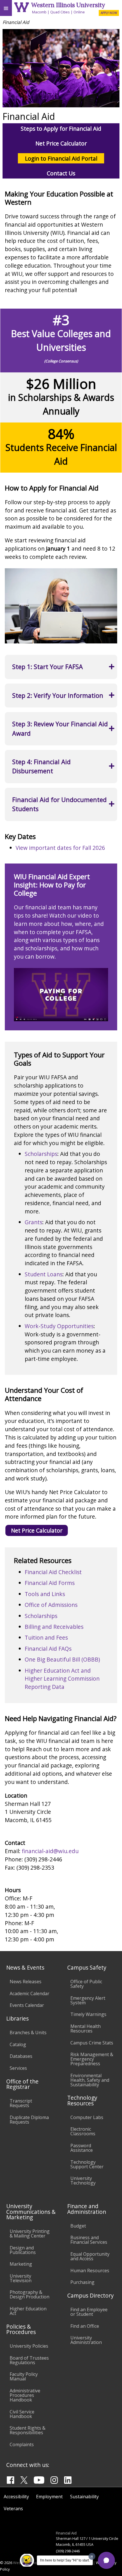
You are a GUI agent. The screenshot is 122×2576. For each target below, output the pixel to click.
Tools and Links (45, 1594)
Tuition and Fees (46, 1637)
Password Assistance (82, 2148)
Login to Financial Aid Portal (61, 158)
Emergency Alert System (88, 2000)
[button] (106, 2560)
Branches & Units (28, 2033)
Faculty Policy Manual (24, 2376)
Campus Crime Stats (92, 2043)
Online (79, 12)
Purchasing (82, 2282)
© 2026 (6, 2563)
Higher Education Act (28, 2311)
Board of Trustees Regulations (29, 2360)
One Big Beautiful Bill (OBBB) (62, 1659)
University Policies (29, 2346)
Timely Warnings (88, 2014)
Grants (33, 1222)
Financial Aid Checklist (53, 1572)
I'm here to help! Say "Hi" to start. (65, 2560)
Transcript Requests (21, 2103)
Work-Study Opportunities (59, 1326)
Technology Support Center (87, 2164)
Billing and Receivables (54, 1627)
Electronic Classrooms (83, 2131)
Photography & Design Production (30, 2294)
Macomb (39, 12)
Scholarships (41, 1154)
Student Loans (44, 1274)
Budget (78, 2226)
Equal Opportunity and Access (90, 2256)
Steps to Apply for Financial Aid (61, 129)
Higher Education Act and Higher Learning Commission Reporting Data (62, 1679)
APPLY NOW (109, 13)
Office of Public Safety (86, 1984)
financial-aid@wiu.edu (50, 1851)
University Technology (83, 2181)
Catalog (18, 2044)
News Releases (26, 1982)
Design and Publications (23, 2250)
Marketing (21, 2264)
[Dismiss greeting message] (92, 2556)
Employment (49, 2497)
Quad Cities (60, 12)
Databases (21, 2056)
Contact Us (61, 173)
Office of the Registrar (22, 2084)
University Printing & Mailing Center (30, 2234)
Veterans (13, 2509)
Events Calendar (27, 2005)
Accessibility (16, 2497)
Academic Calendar (30, 1993)
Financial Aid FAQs (48, 1649)
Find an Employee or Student (89, 2312)
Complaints (22, 2444)
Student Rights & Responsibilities (28, 2430)
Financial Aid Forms (50, 1583)
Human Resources (90, 2271)
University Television (21, 2278)
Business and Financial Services (89, 2240)
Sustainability (84, 2497)
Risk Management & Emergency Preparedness (92, 2059)
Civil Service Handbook (22, 2414)
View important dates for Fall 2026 (60, 848)
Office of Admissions (51, 1605)
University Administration (86, 2340)
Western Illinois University (68, 5)
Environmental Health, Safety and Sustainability (90, 2080)
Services (18, 2068)
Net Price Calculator (61, 143)
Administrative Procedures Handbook (25, 2395)
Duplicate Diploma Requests (29, 2120)
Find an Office (85, 2326)
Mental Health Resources (86, 2029)
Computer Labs (87, 2117)
